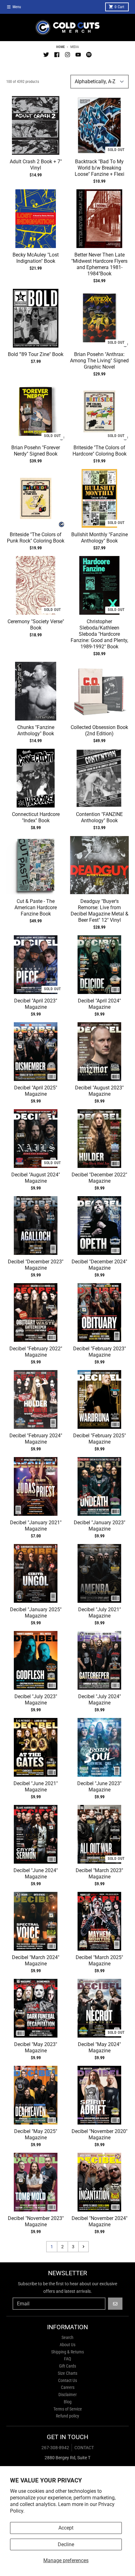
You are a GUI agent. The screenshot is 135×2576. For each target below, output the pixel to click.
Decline (66, 2544)
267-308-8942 (55, 2448)
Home (60, 47)
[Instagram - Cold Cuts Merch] (67, 55)
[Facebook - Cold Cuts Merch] (57, 55)
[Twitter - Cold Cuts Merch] (46, 55)
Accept (66, 2528)
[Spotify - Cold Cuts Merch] (89, 55)
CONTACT (84, 2448)
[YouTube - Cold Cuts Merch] (78, 55)
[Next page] (84, 2247)
